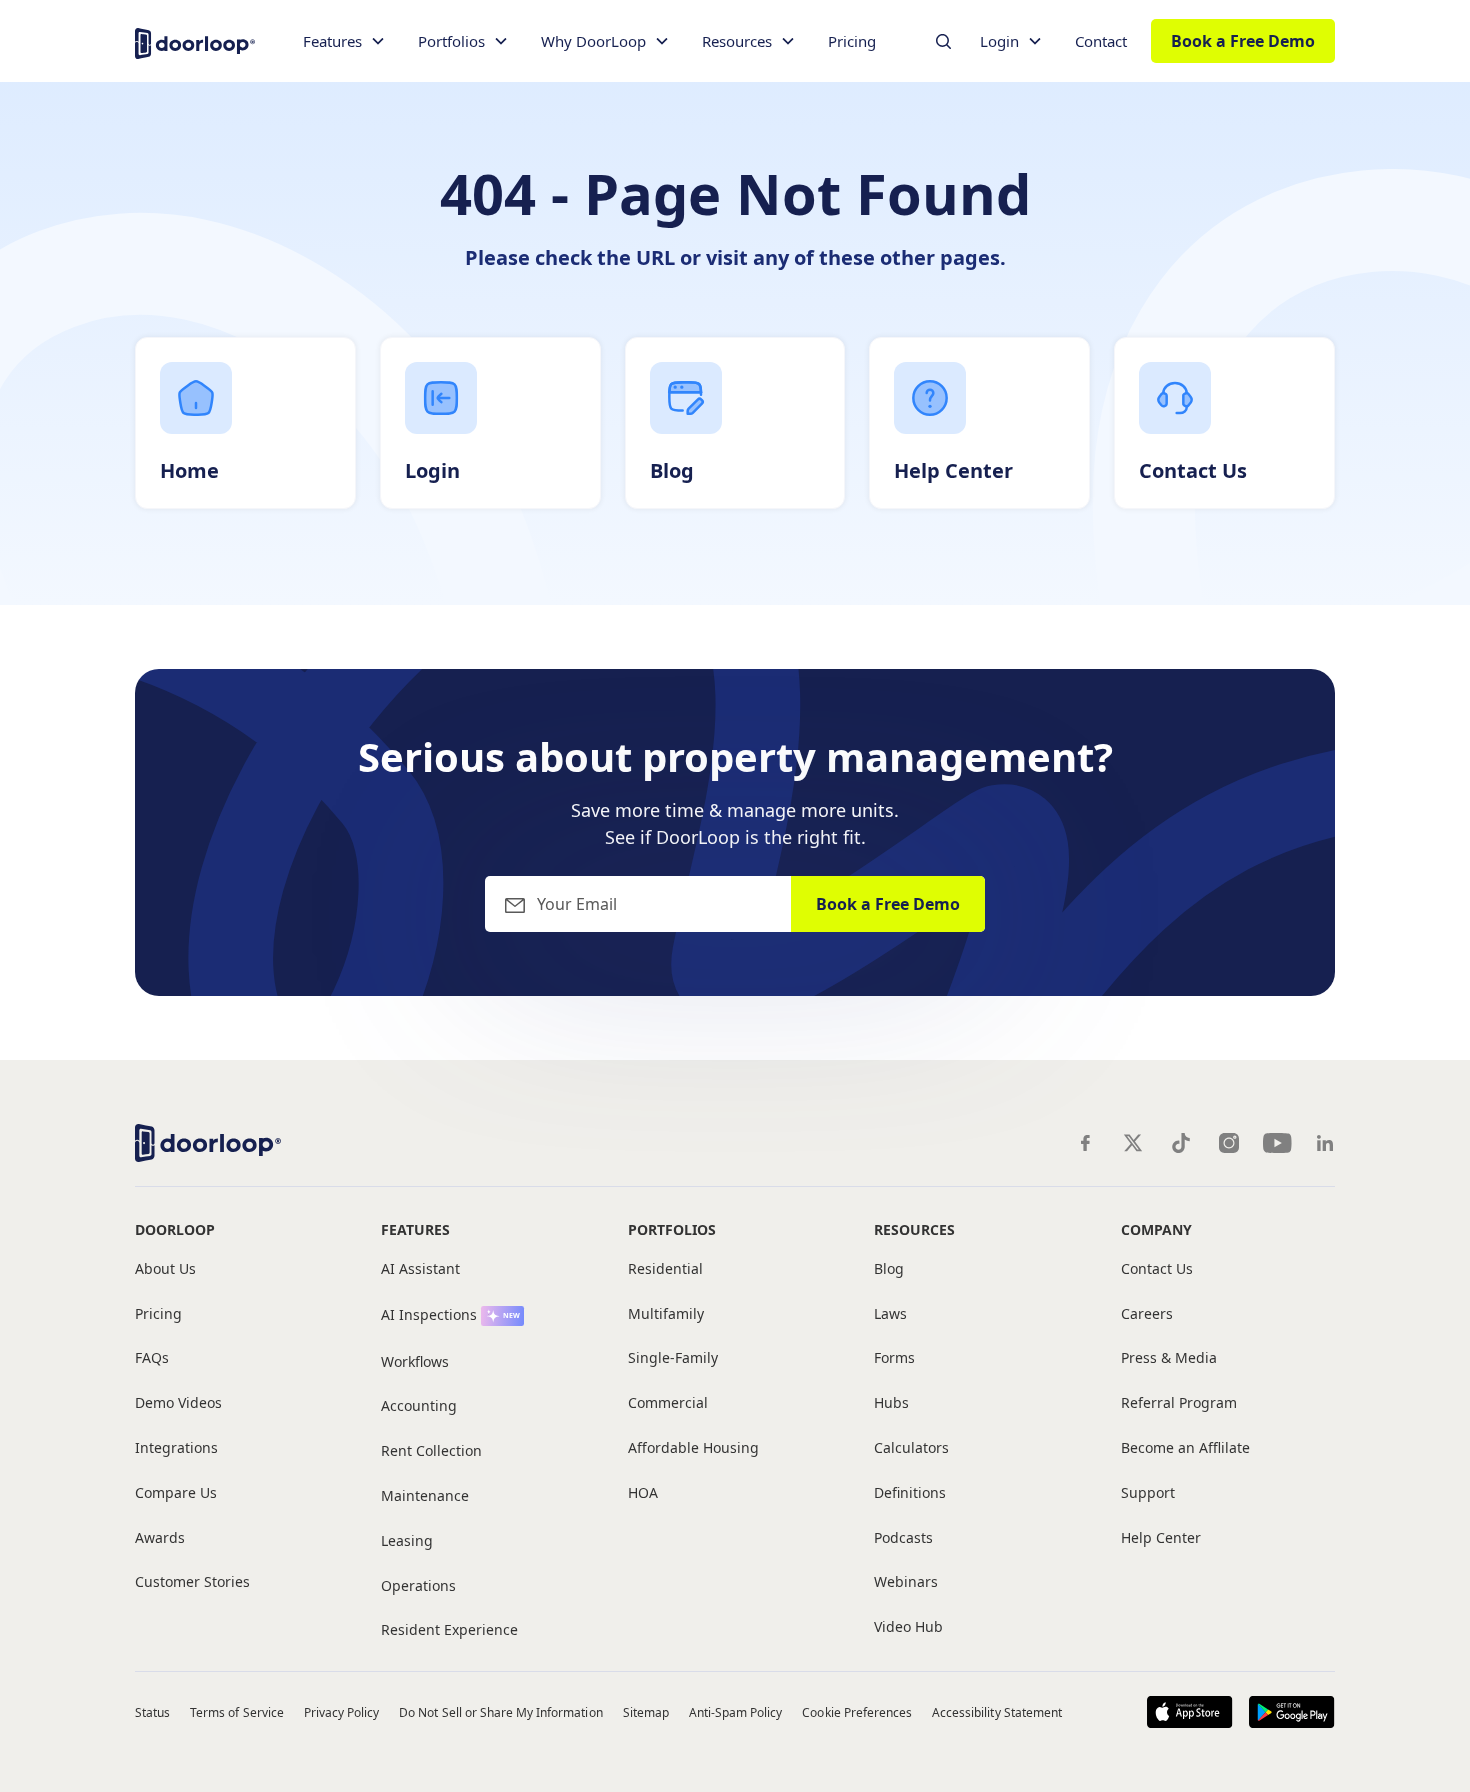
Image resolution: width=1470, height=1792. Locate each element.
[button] (344, 41)
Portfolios (672, 1229)
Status (152, 1712)
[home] (195, 41)
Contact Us (1157, 1269)
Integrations (176, 1448)
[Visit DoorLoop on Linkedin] (1325, 1143)
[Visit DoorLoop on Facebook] (1085, 1143)
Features (415, 1229)
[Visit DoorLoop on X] (1133, 1143)
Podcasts (903, 1538)
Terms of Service (237, 1712)
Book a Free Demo (1243, 41)
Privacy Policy (342, 1712)
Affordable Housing (693, 1448)
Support (1148, 1493)
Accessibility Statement (997, 1712)
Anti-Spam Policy (736, 1712)
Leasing (407, 1541)
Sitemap (646, 1712)
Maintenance (425, 1496)
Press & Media (1169, 1358)
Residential (665, 1269)
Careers (1147, 1314)
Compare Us (176, 1493)
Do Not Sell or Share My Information (500, 1712)
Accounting (419, 1406)
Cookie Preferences (857, 1712)
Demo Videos (178, 1403)
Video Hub (908, 1627)
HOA (643, 1493)
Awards (160, 1538)
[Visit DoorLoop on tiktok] (1181, 1143)
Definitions (910, 1493)
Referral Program (1179, 1403)
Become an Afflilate (1185, 1448)
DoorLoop (175, 1229)
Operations (418, 1586)
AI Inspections (429, 1315)
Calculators (911, 1448)
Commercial (668, 1403)
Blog (889, 1269)
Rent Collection (431, 1451)
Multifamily (666, 1314)
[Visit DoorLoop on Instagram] (1229, 1143)
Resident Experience (449, 1630)
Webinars (906, 1582)
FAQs (152, 1358)
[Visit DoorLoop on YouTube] (1277, 1143)
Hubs (891, 1403)
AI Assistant (420, 1269)
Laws (890, 1314)
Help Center (1161, 1538)
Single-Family (673, 1358)
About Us (165, 1269)
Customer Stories (192, 1582)
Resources (914, 1229)
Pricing (852, 41)
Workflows (415, 1362)
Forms (894, 1358)
